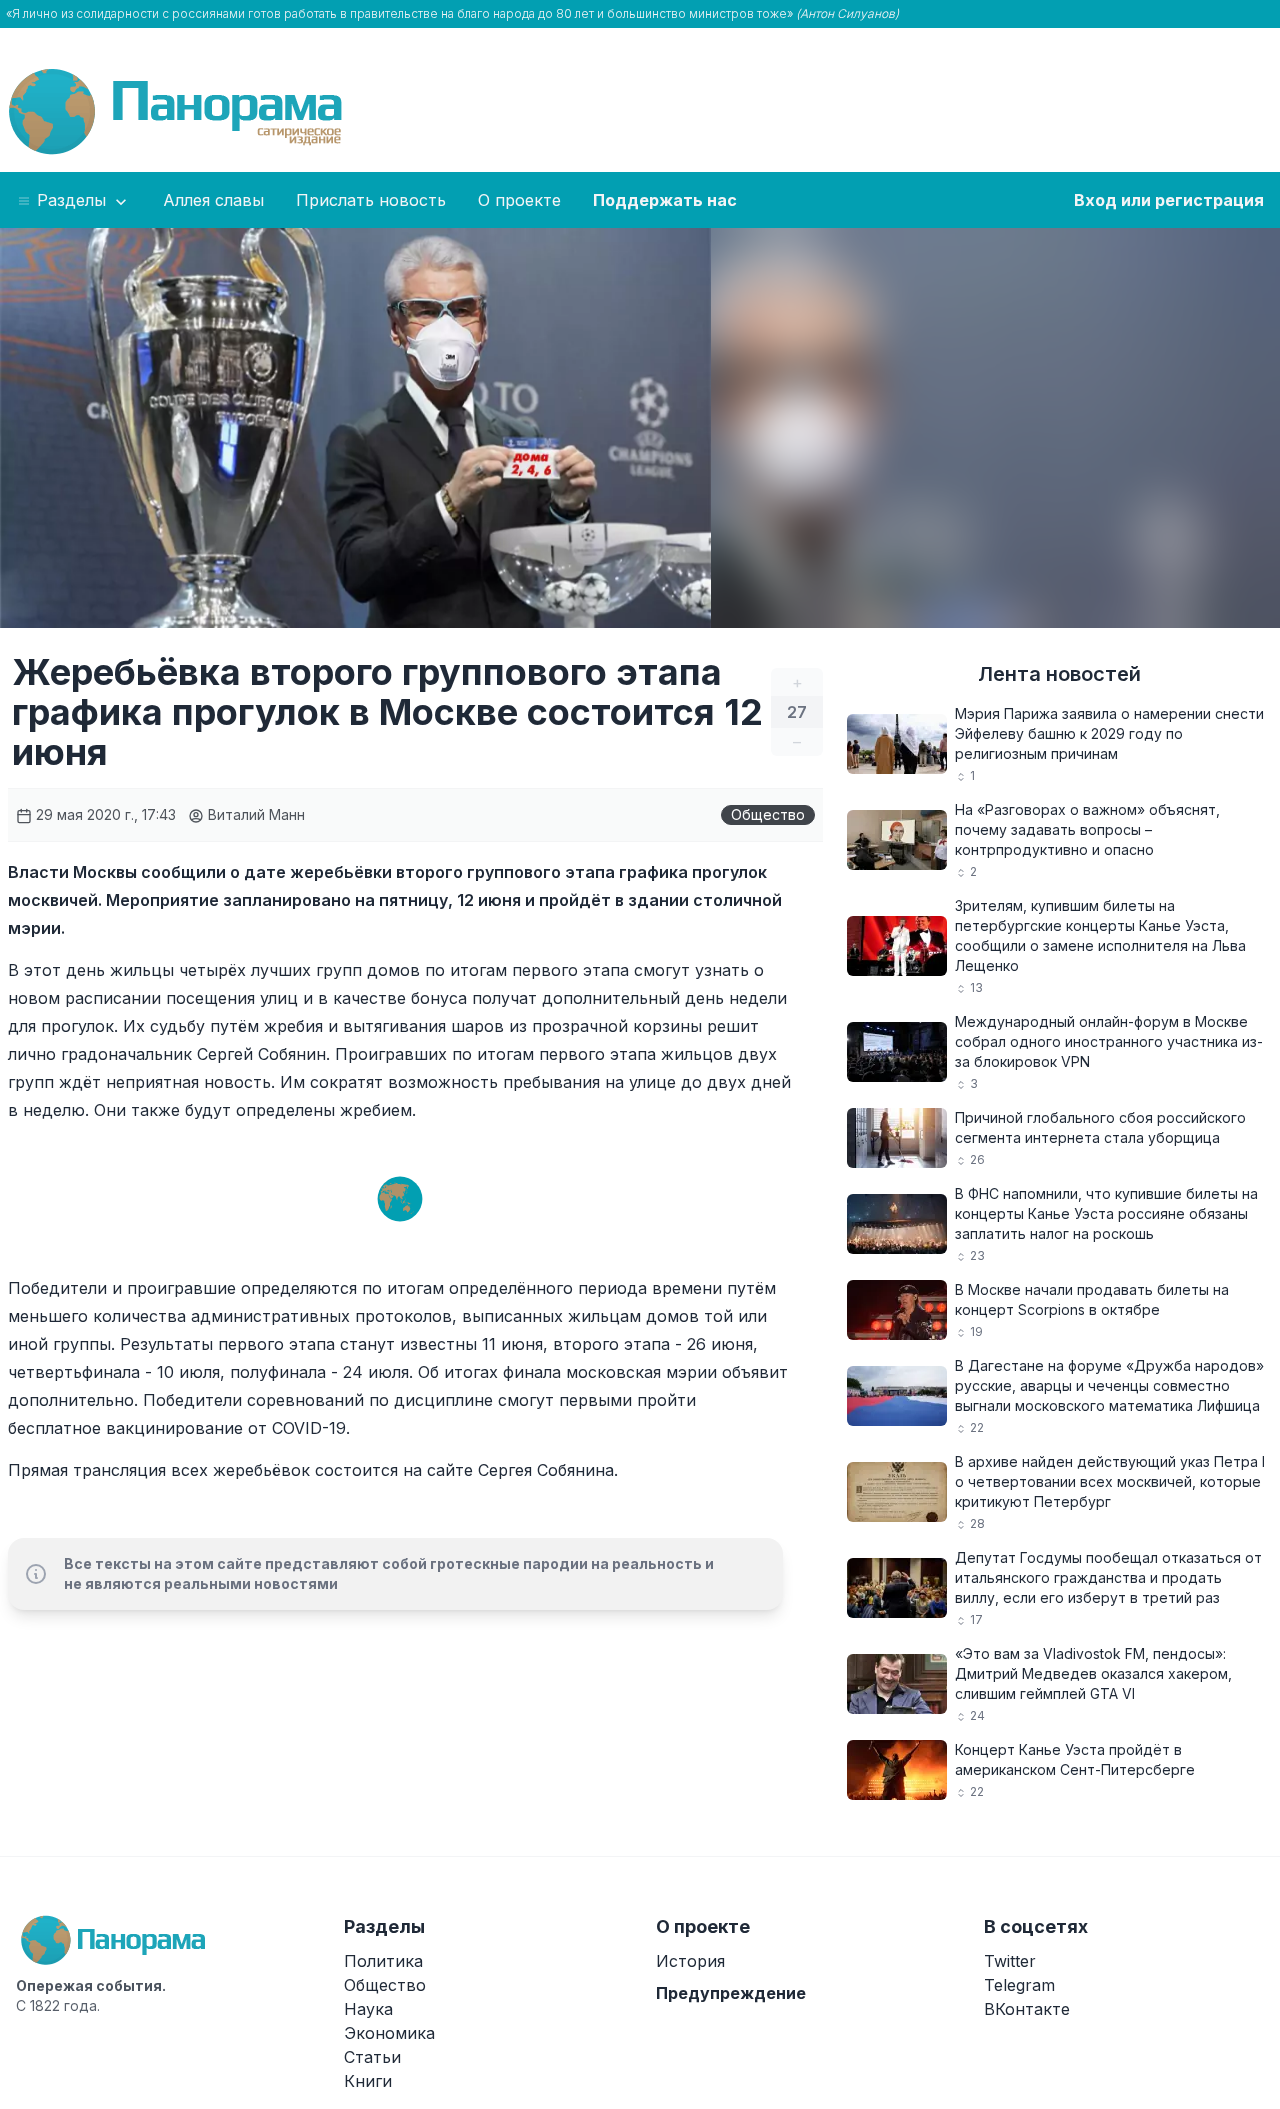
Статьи (372, 2057)
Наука (368, 2009)
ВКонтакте (1027, 2009)
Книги (368, 2081)
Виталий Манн (254, 814)
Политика (383, 1961)
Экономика (389, 2033)
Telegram (1019, 1985)
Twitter (1010, 1961)
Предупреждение (731, 1993)
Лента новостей (1059, 674)
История (690, 1961)
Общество (768, 814)
